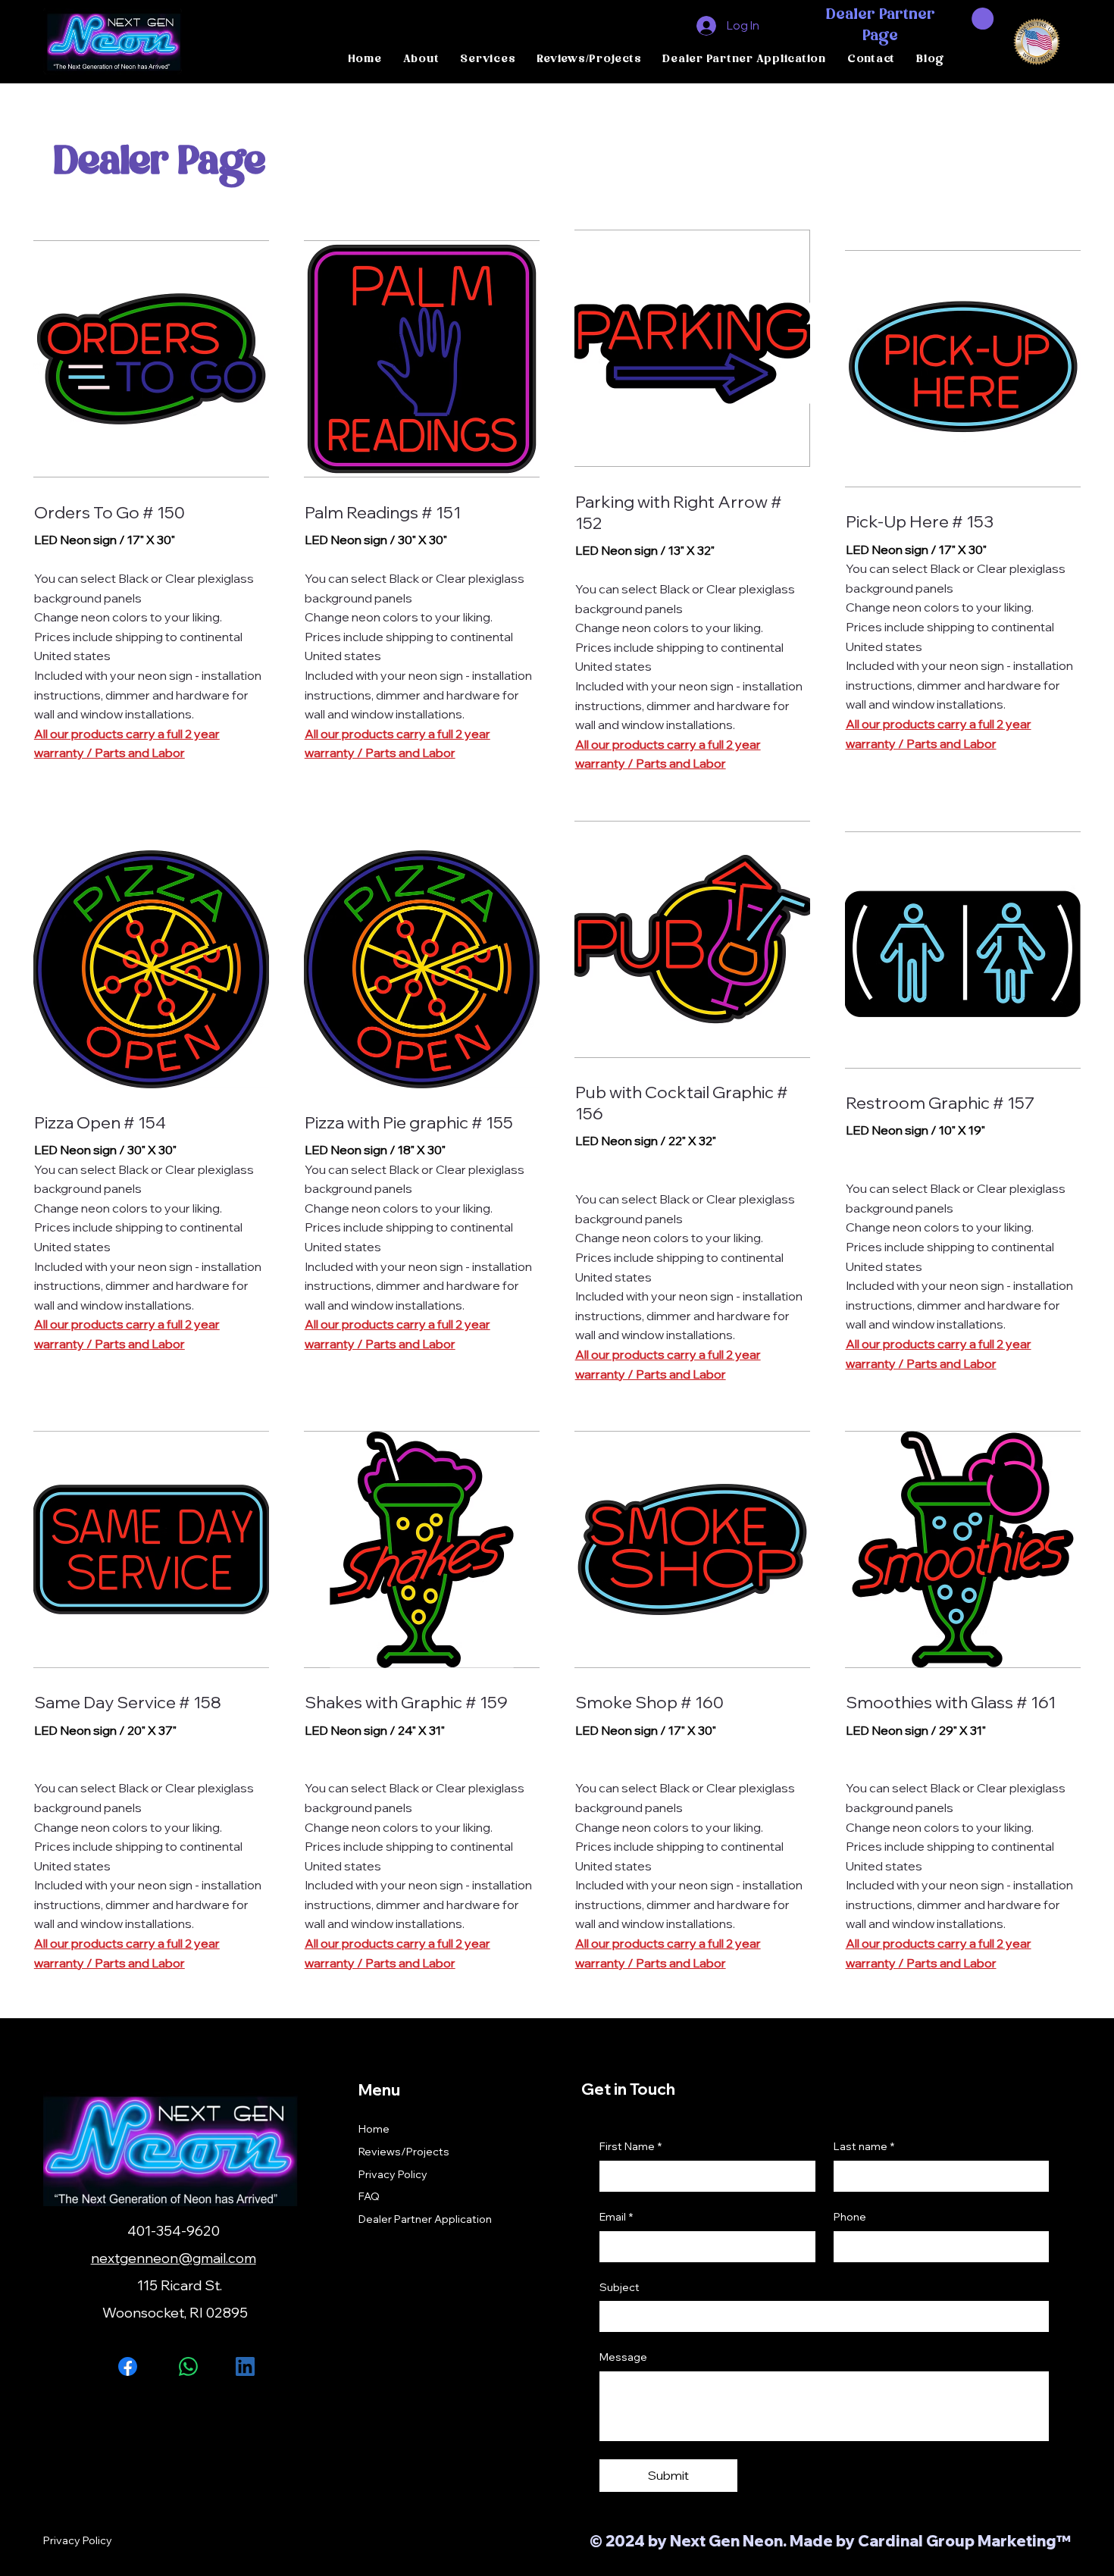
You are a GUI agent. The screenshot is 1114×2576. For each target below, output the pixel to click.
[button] (983, 19)
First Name (631, 2146)
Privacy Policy (393, 2174)
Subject (620, 2287)
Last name (864, 2146)
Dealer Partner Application (425, 2219)
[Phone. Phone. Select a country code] (858, 2246)
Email (616, 2217)
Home (374, 2129)
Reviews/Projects (404, 2152)
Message (623, 2357)
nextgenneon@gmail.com (174, 2258)
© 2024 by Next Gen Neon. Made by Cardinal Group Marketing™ (830, 2541)
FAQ (369, 2196)
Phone (850, 2217)
